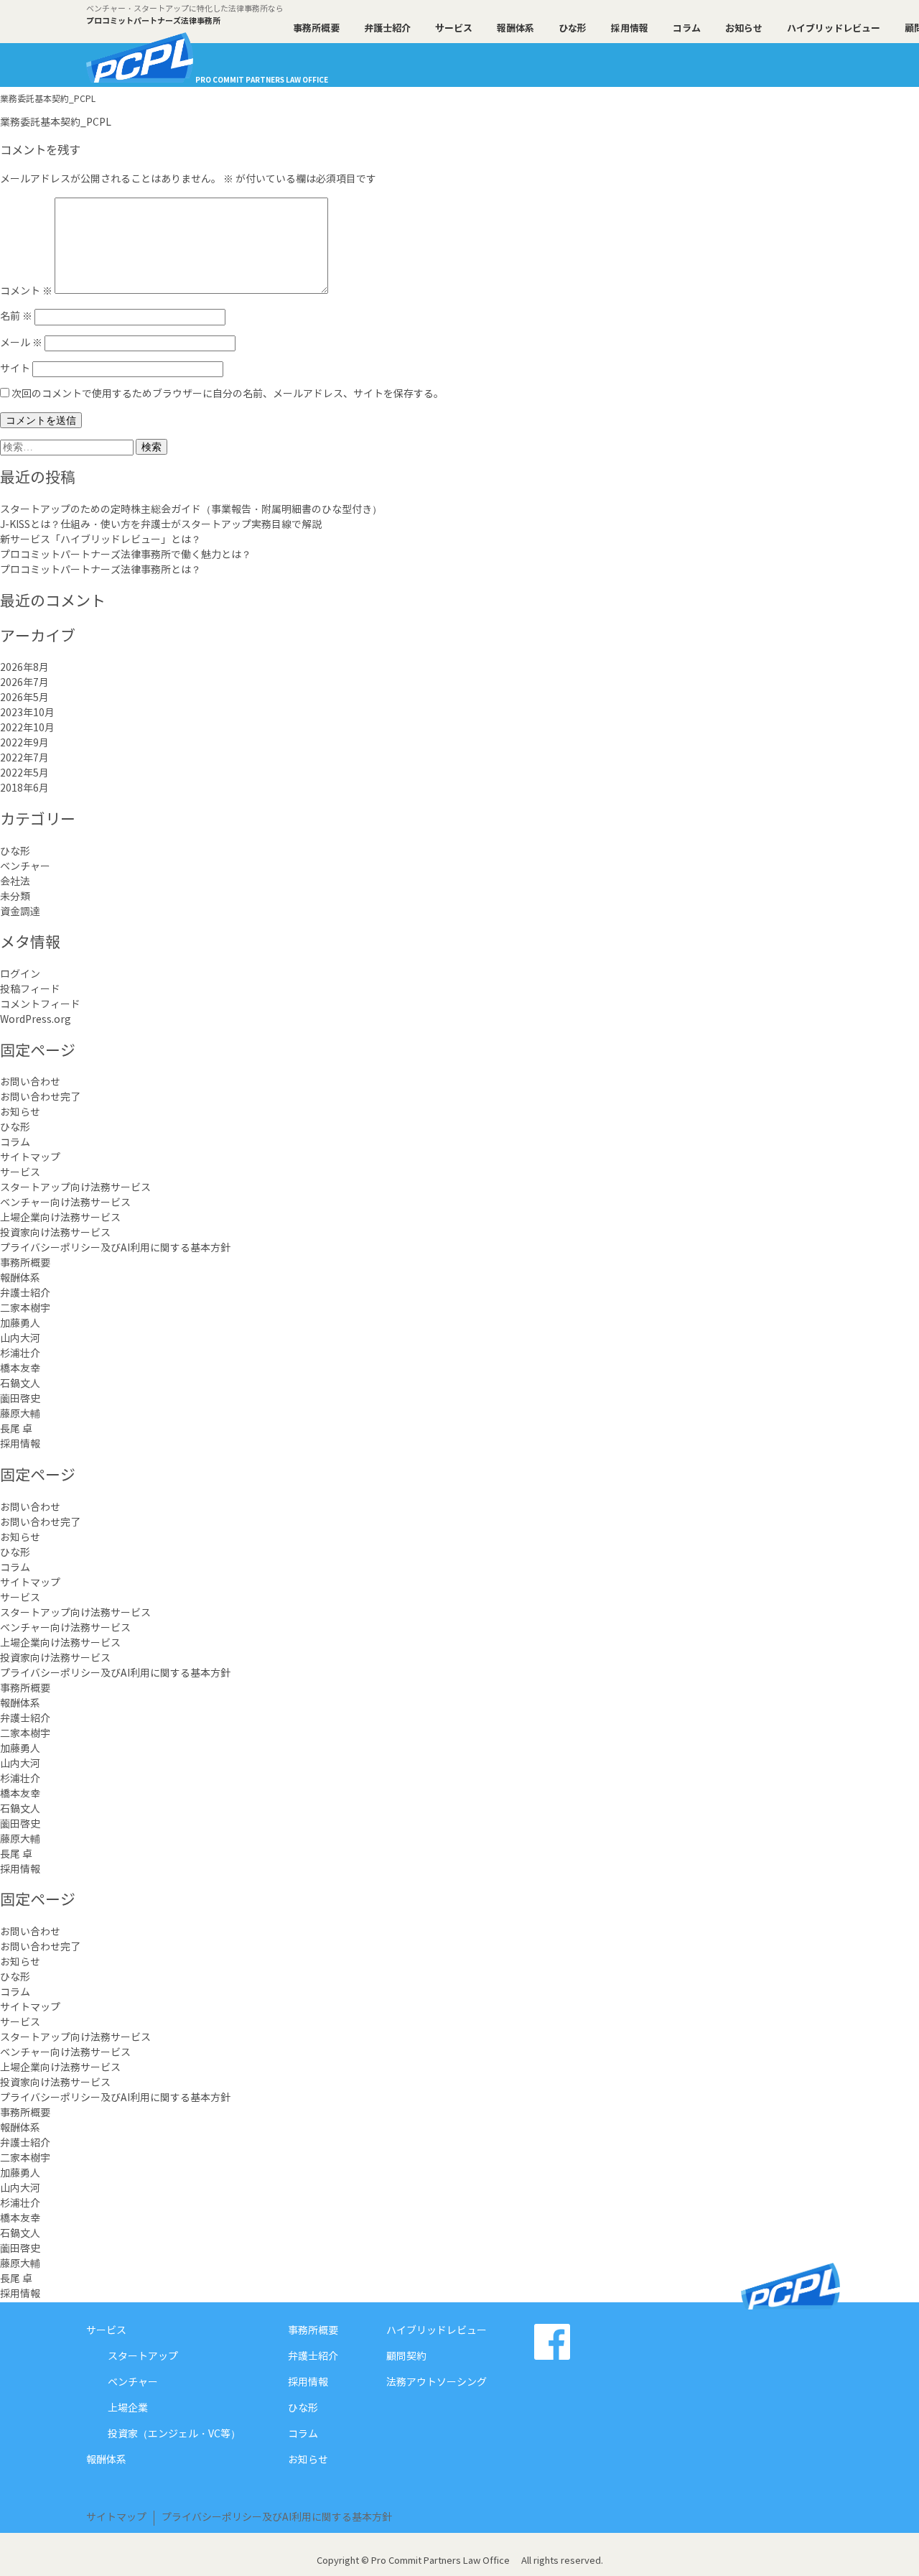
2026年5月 (24, 698)
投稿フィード (30, 990)
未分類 (15, 897)
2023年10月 (27, 713)
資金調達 (20, 912)
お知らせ (744, 29)
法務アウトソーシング (437, 2383)
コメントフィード (40, 1005)
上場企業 (128, 2409)
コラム (687, 29)
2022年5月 (24, 774)
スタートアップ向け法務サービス (75, 1188)
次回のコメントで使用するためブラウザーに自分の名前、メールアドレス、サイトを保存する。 (228, 394)
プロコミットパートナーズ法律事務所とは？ (101, 570)
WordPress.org (36, 1020)
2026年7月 (24, 683)
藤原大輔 (20, 1414)
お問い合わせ (30, 1083)
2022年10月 (27, 728)
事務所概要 (316, 29)
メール (21, 343)
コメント (26, 291)
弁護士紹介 (387, 29)
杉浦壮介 (20, 1354)
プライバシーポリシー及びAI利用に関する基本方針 (115, 1248)
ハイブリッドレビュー (834, 29)
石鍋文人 (20, 1384)
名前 (16, 317)
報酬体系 (516, 29)
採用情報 (630, 29)
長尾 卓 (16, 1430)
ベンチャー (25, 867)
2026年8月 (24, 668)
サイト (15, 369)
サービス (454, 29)
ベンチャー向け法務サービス (65, 1203)
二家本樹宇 (25, 1309)
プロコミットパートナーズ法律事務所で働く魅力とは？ (126, 555)
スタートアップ (143, 2357)
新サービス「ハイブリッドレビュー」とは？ (101, 540)
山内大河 (20, 1339)
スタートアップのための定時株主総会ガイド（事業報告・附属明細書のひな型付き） (191, 510)
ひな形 (573, 29)
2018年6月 (24, 789)
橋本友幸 (20, 1369)
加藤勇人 (20, 1324)
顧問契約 (406, 2357)
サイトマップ (30, 1158)
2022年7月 (24, 759)
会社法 (15, 882)
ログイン (20, 975)
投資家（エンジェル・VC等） (174, 2434)
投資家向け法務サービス (55, 1233)
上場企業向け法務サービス (60, 1218)
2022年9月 (24, 743)
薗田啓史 (20, 1399)
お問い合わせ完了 (40, 1098)
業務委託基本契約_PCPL (56, 123)
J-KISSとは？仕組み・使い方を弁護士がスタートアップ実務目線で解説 (161, 525)
